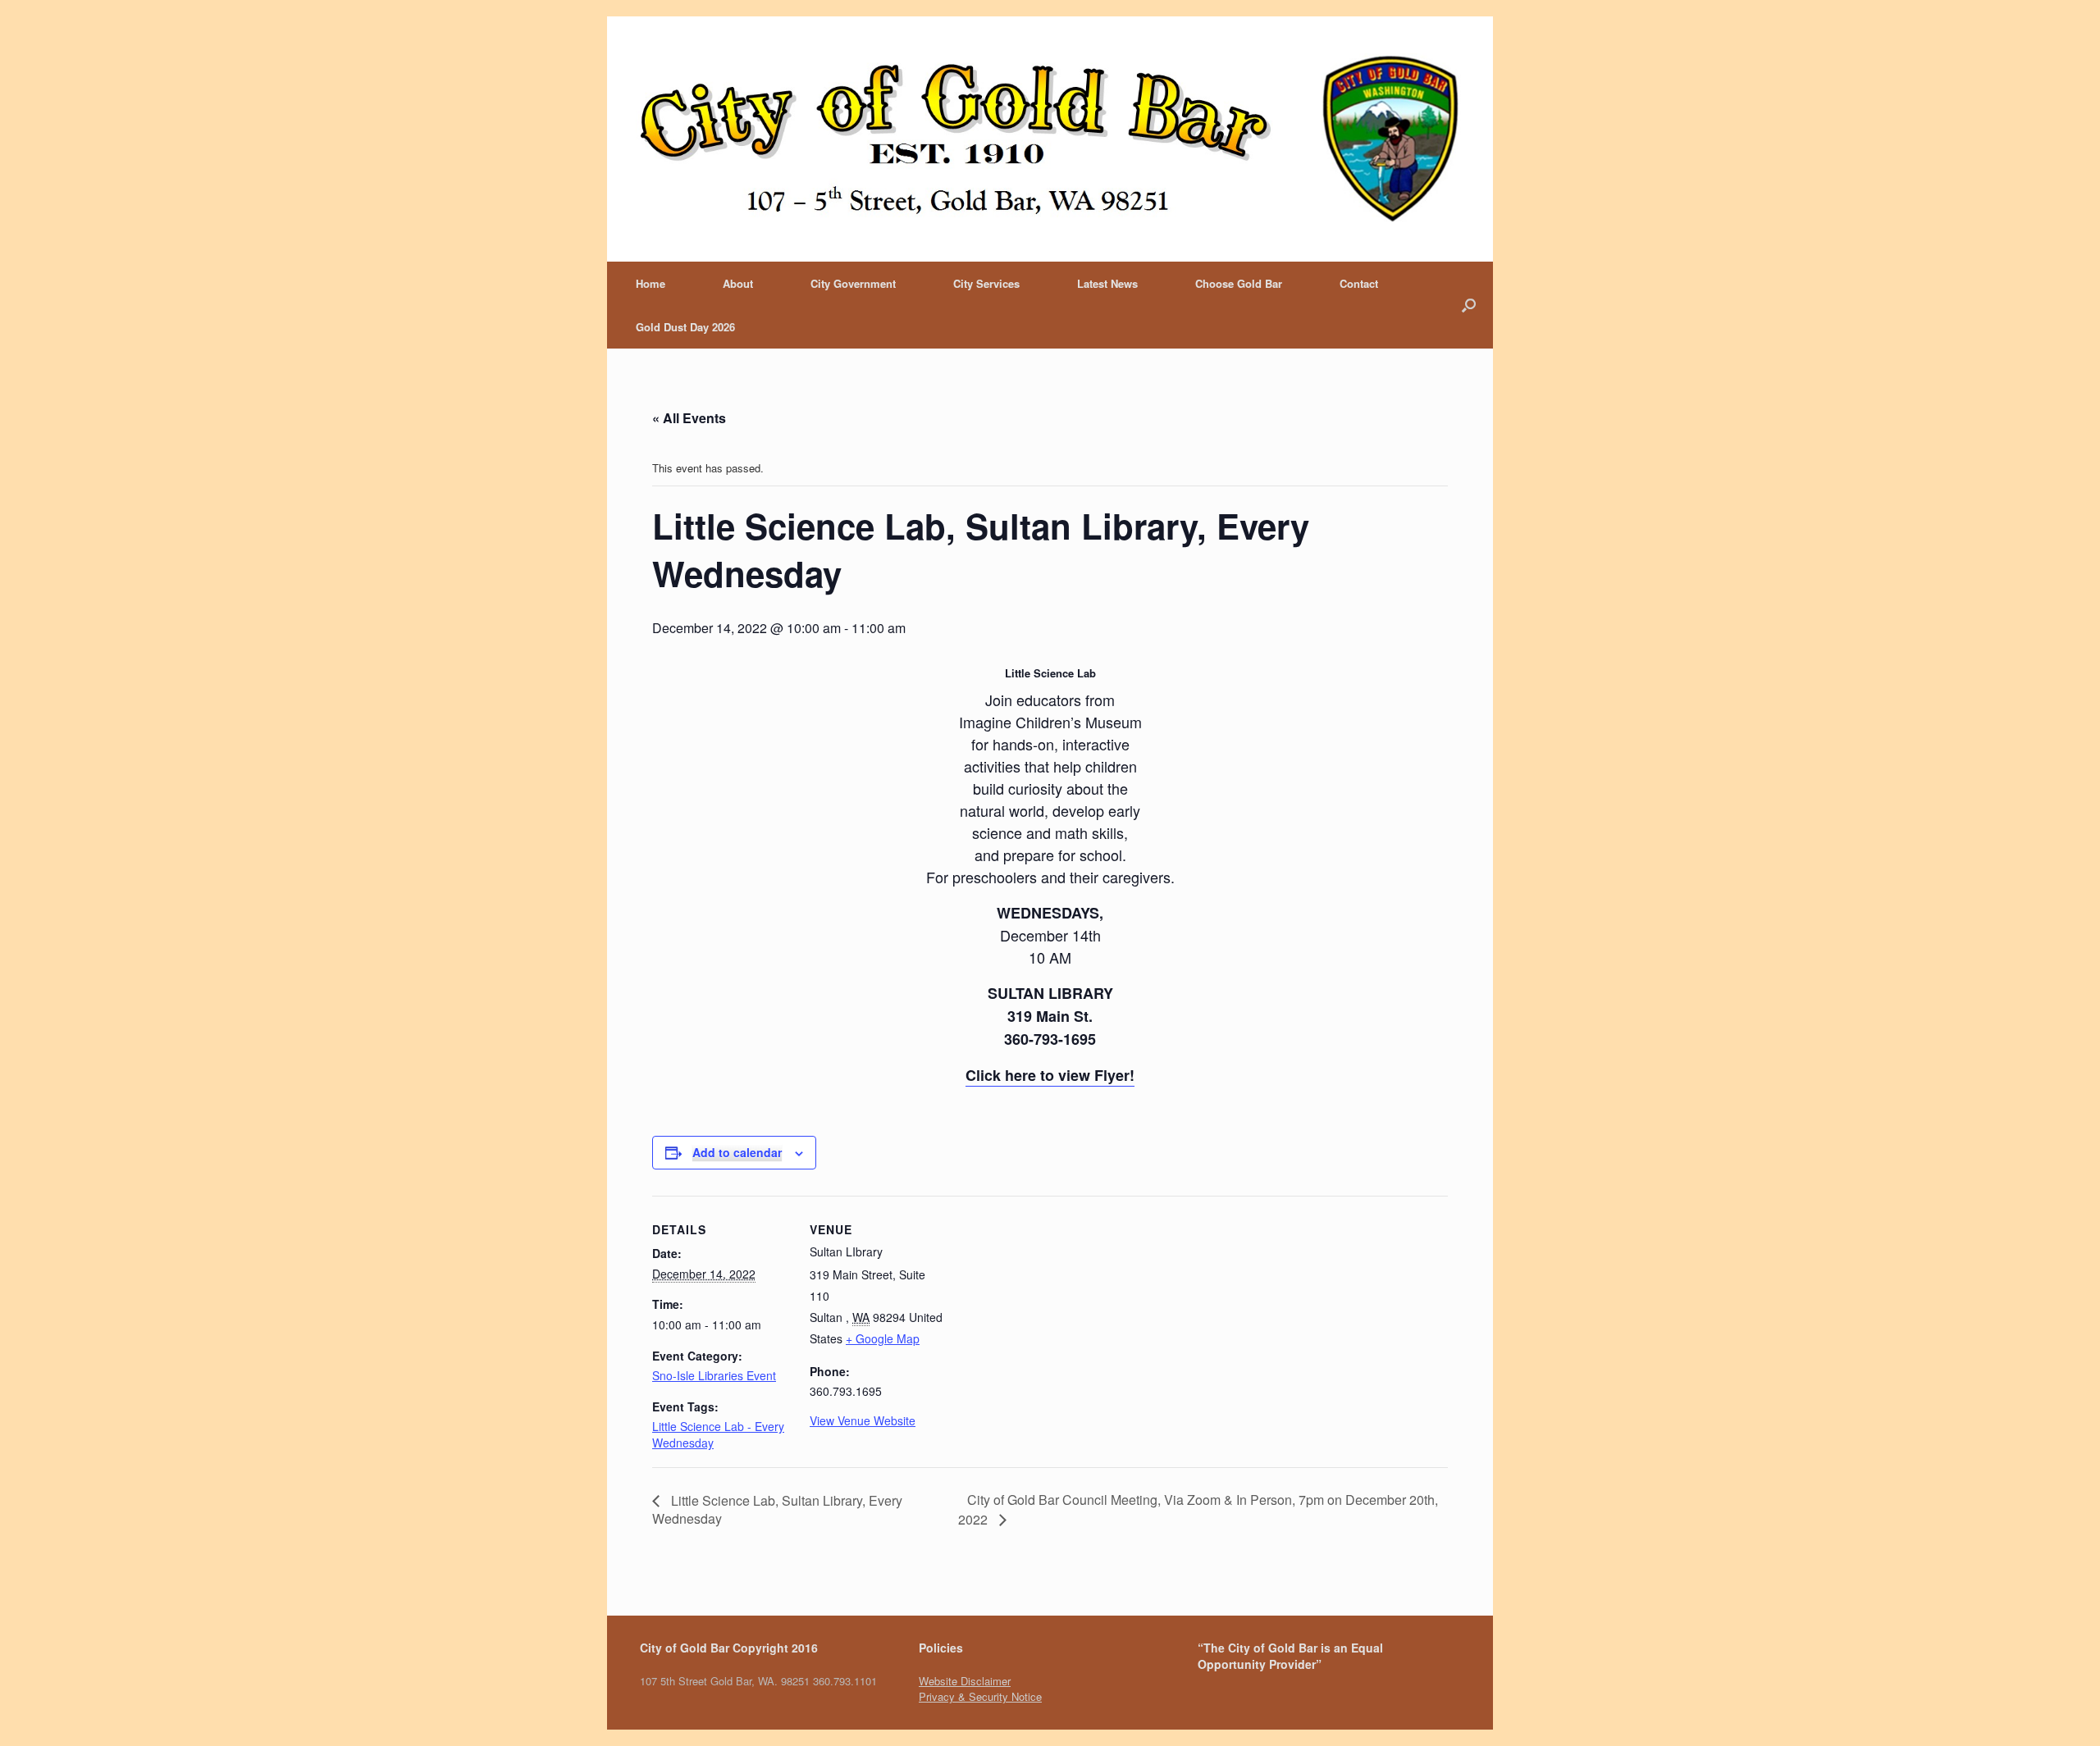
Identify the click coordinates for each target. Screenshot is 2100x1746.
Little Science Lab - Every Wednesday (718, 1434)
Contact (1359, 283)
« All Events (689, 418)
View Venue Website (863, 1420)
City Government (853, 283)
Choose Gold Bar (1239, 283)
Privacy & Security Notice (980, 1696)
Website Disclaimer (965, 1681)
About (738, 283)
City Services (986, 283)
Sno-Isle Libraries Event (714, 1375)
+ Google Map (883, 1338)
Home (651, 283)
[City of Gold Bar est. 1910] (1050, 139)
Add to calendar (737, 1152)
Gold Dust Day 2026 (685, 327)
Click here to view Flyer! (1050, 1075)
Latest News (1107, 283)
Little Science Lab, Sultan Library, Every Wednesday (777, 1509)
